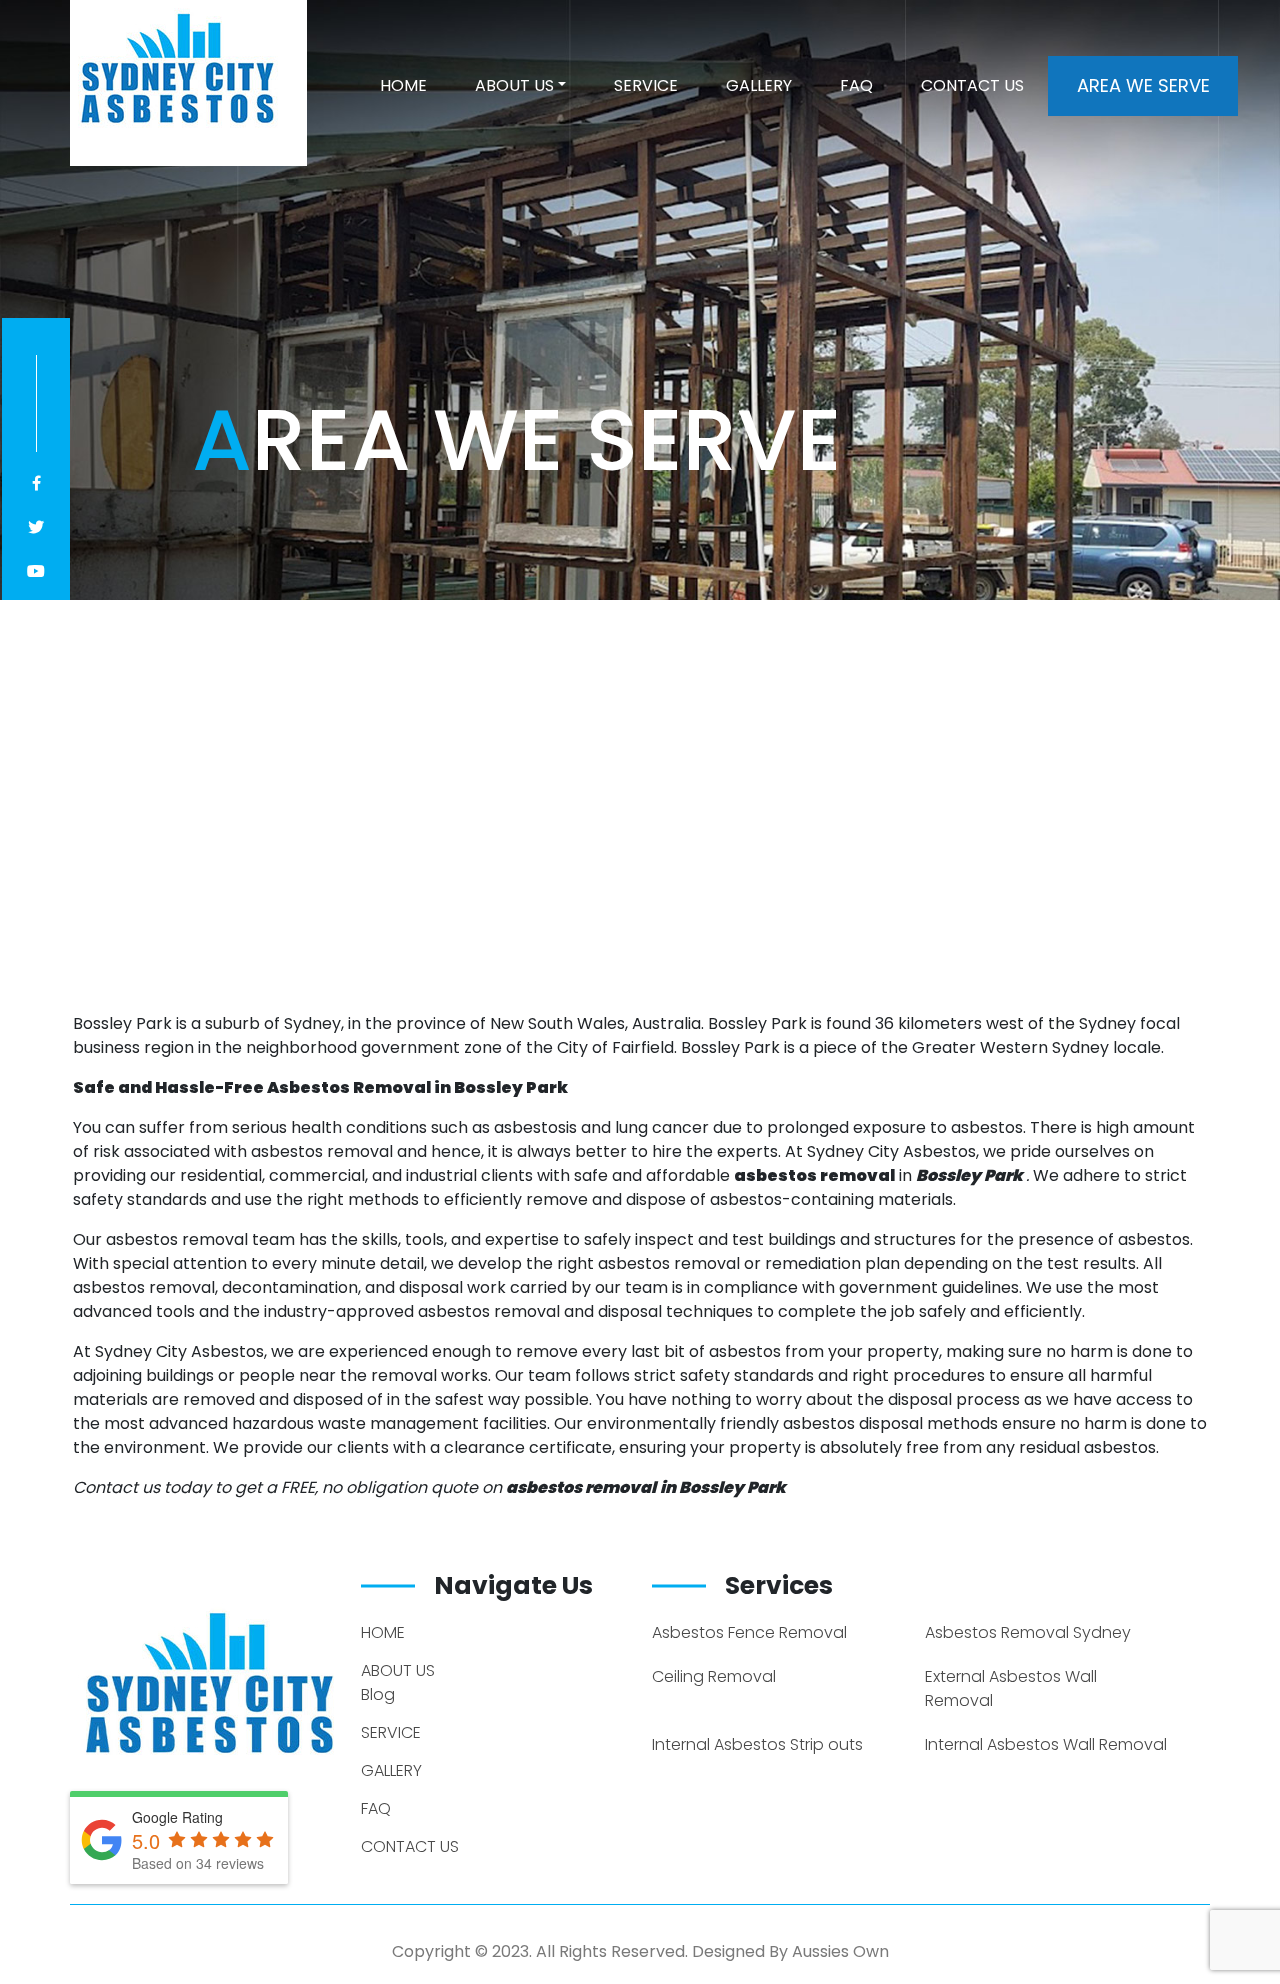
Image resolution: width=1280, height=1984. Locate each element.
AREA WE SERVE (1143, 85)
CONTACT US (972, 85)
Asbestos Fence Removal (749, 1632)
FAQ (856, 85)
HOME (403, 85)
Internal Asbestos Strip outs (757, 1744)
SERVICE (646, 85)
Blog (378, 1694)
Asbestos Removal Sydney (1028, 1632)
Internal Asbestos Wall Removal (1046, 1744)
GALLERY (759, 85)
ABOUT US (514, 85)
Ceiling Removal (714, 1676)
